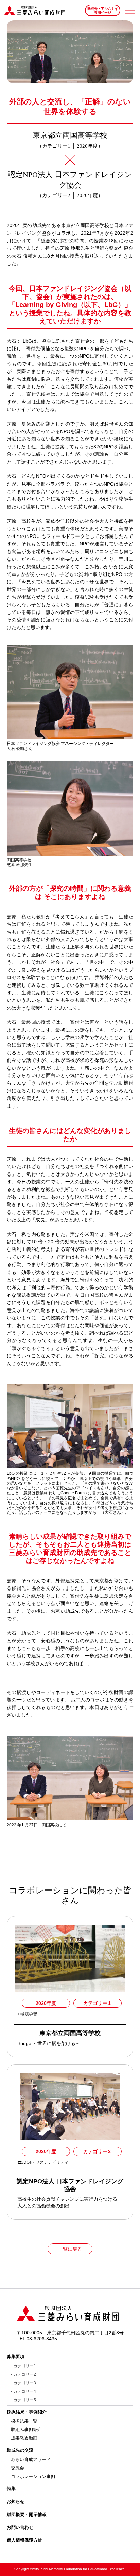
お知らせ (16, 2502)
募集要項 (16, 2357)
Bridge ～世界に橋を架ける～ (49, 2043)
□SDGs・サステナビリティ (44, 2162)
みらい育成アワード (31, 2459)
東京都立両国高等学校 (70, 2033)
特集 (11, 2489)
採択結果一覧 (24, 2421)
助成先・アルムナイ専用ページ (103, 11)
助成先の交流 (20, 2450)
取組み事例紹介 (26, 2430)
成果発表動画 (24, 2438)
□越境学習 (28, 2014)
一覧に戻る (70, 2249)
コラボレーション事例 (33, 2476)
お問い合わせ (20, 2527)
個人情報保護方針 (24, 2540)
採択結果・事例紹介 (27, 2412)
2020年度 (46, 2003)
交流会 (17, 2468)
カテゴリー (97, 2003)
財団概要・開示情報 (27, 2514)
